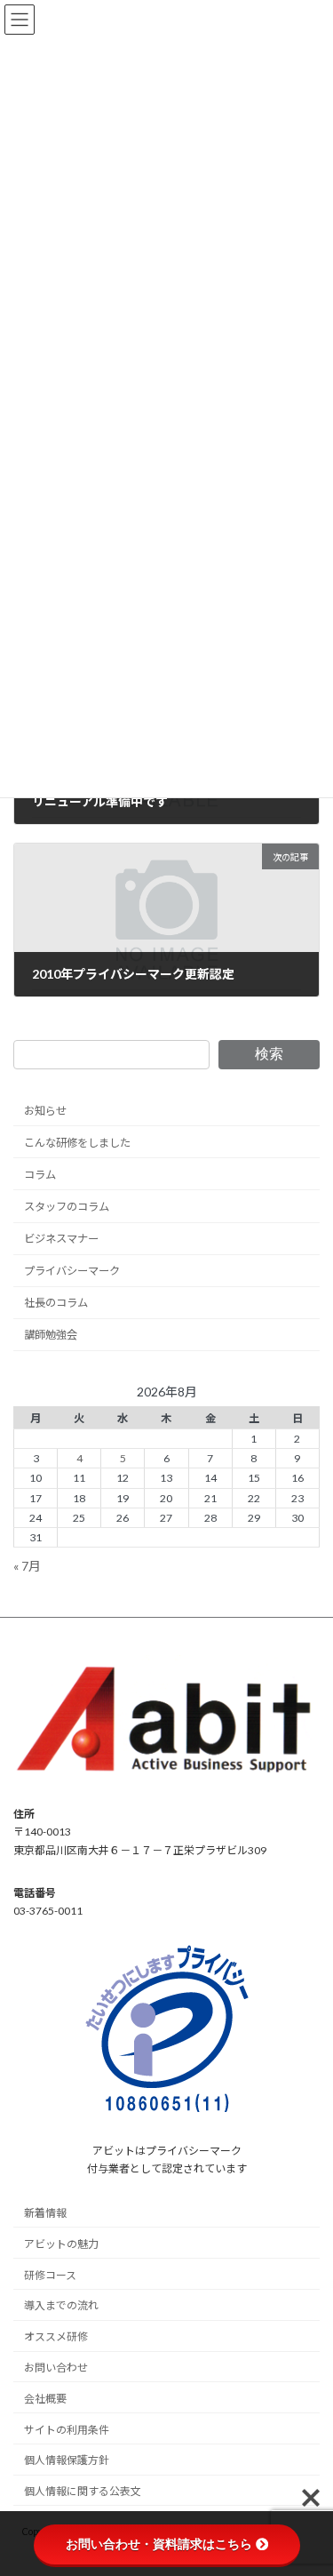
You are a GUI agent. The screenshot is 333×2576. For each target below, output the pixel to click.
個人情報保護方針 (67, 2461)
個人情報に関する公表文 (83, 2492)
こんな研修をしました (77, 1142)
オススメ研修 (56, 2337)
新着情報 (45, 2214)
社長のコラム (56, 1303)
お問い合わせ (56, 2368)
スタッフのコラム (67, 1207)
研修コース (50, 2275)
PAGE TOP (308, 2480)
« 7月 (27, 1565)
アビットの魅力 (61, 2244)
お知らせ (45, 1110)
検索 (269, 1054)
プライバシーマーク (72, 1271)
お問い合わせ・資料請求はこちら (159, 2544)
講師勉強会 (51, 1335)
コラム (40, 1175)
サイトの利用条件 (67, 2430)
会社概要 (45, 2399)
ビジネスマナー (61, 1239)
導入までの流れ (61, 2306)
